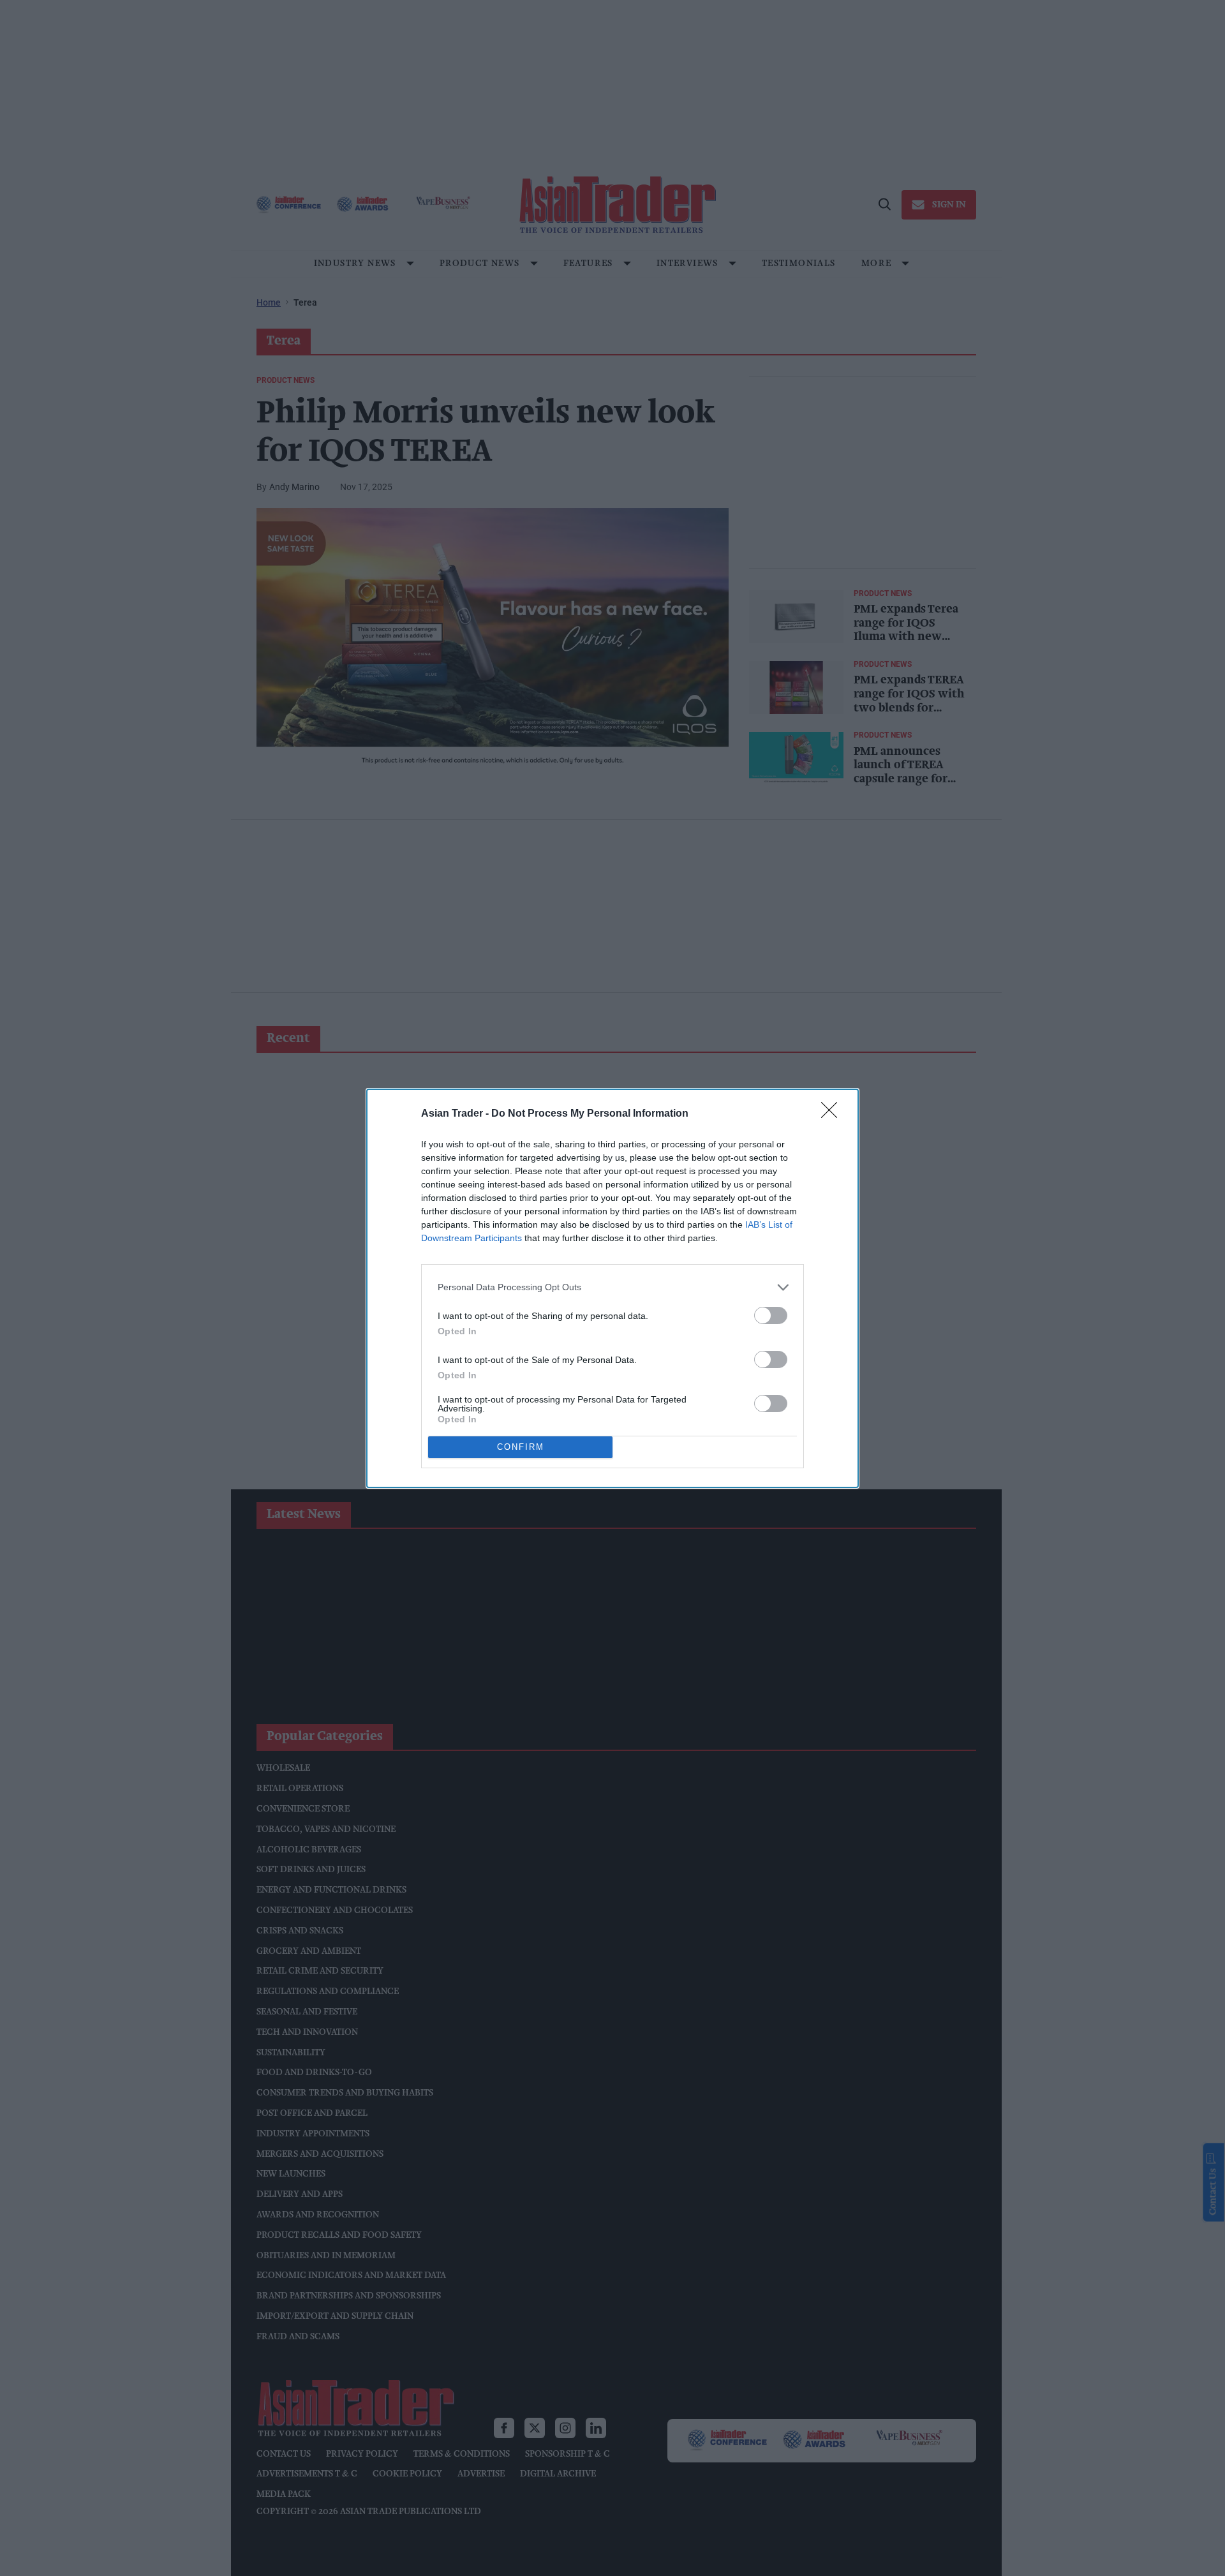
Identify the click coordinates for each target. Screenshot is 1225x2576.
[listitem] (612, 1287)
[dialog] (612, 1288)
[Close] (833, 1114)
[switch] (771, 1315)
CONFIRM (521, 1447)
